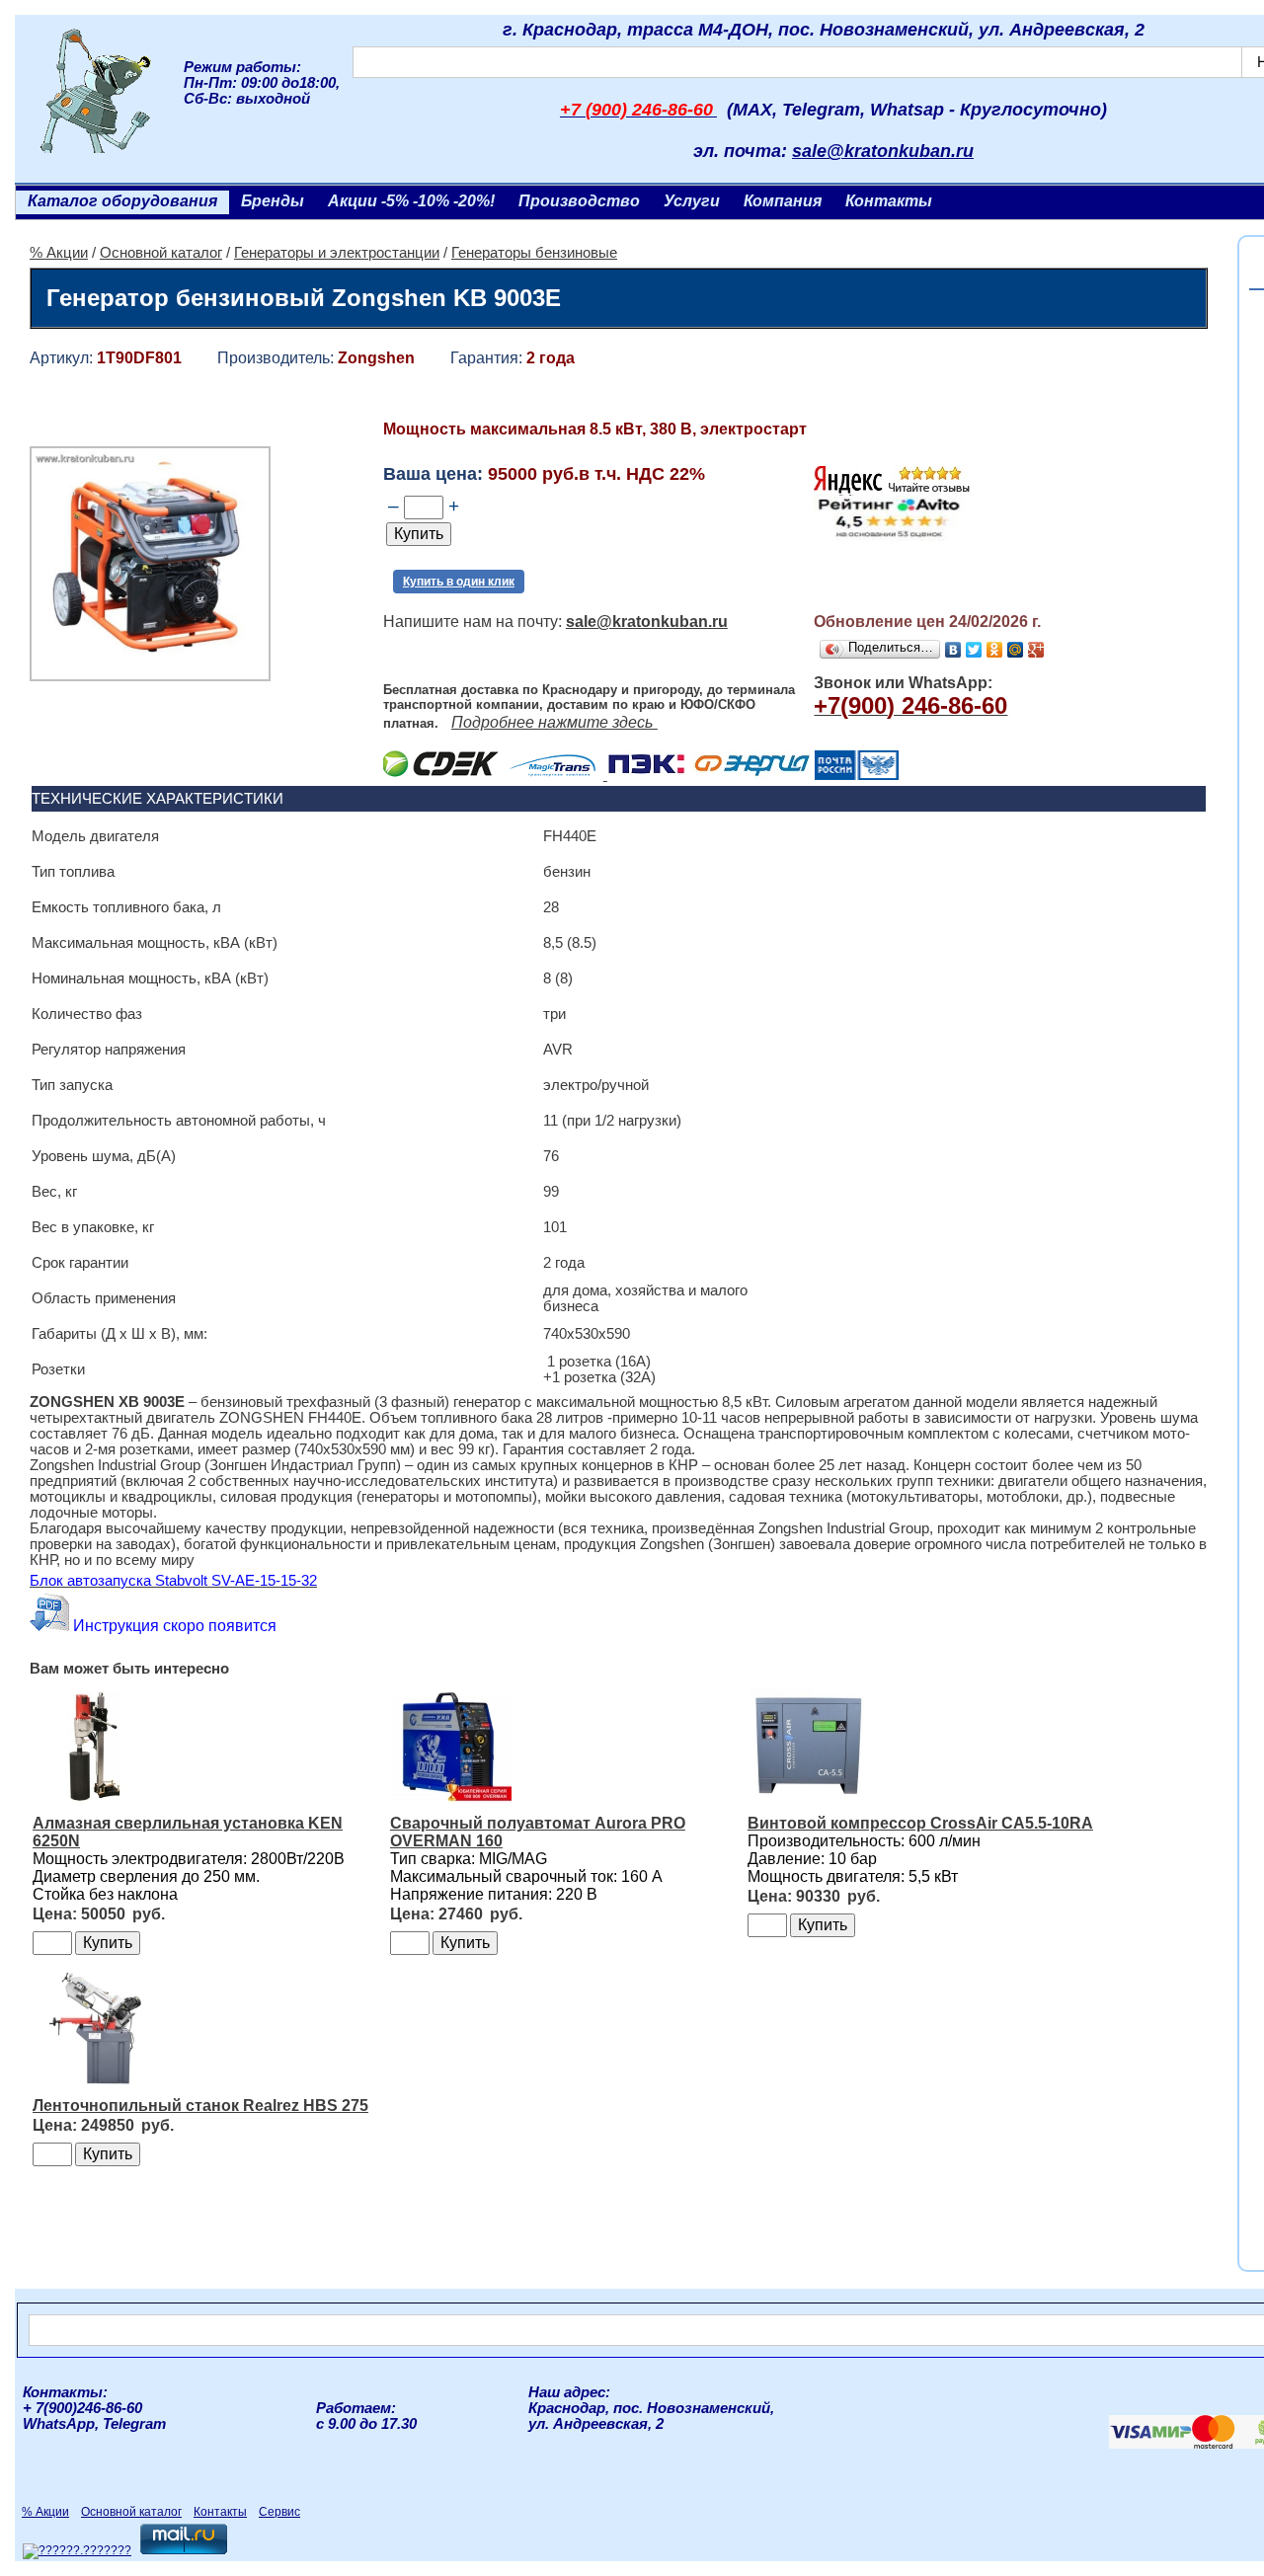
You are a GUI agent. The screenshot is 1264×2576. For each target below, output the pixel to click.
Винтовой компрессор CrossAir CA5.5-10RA (920, 1823)
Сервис (279, 2512)
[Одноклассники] (995, 650)
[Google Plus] (1036, 650)
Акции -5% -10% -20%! (411, 201)
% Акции (59, 253)
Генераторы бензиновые (534, 253)
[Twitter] (974, 650)
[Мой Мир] (1016, 650)
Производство (579, 201)
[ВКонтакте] (953, 650)
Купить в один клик (459, 582)
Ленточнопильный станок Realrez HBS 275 (200, 2106)
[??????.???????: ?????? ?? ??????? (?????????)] (77, 2551)
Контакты (889, 201)
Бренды (273, 201)
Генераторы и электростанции (337, 253)
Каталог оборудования (122, 201)
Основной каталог (161, 253)
